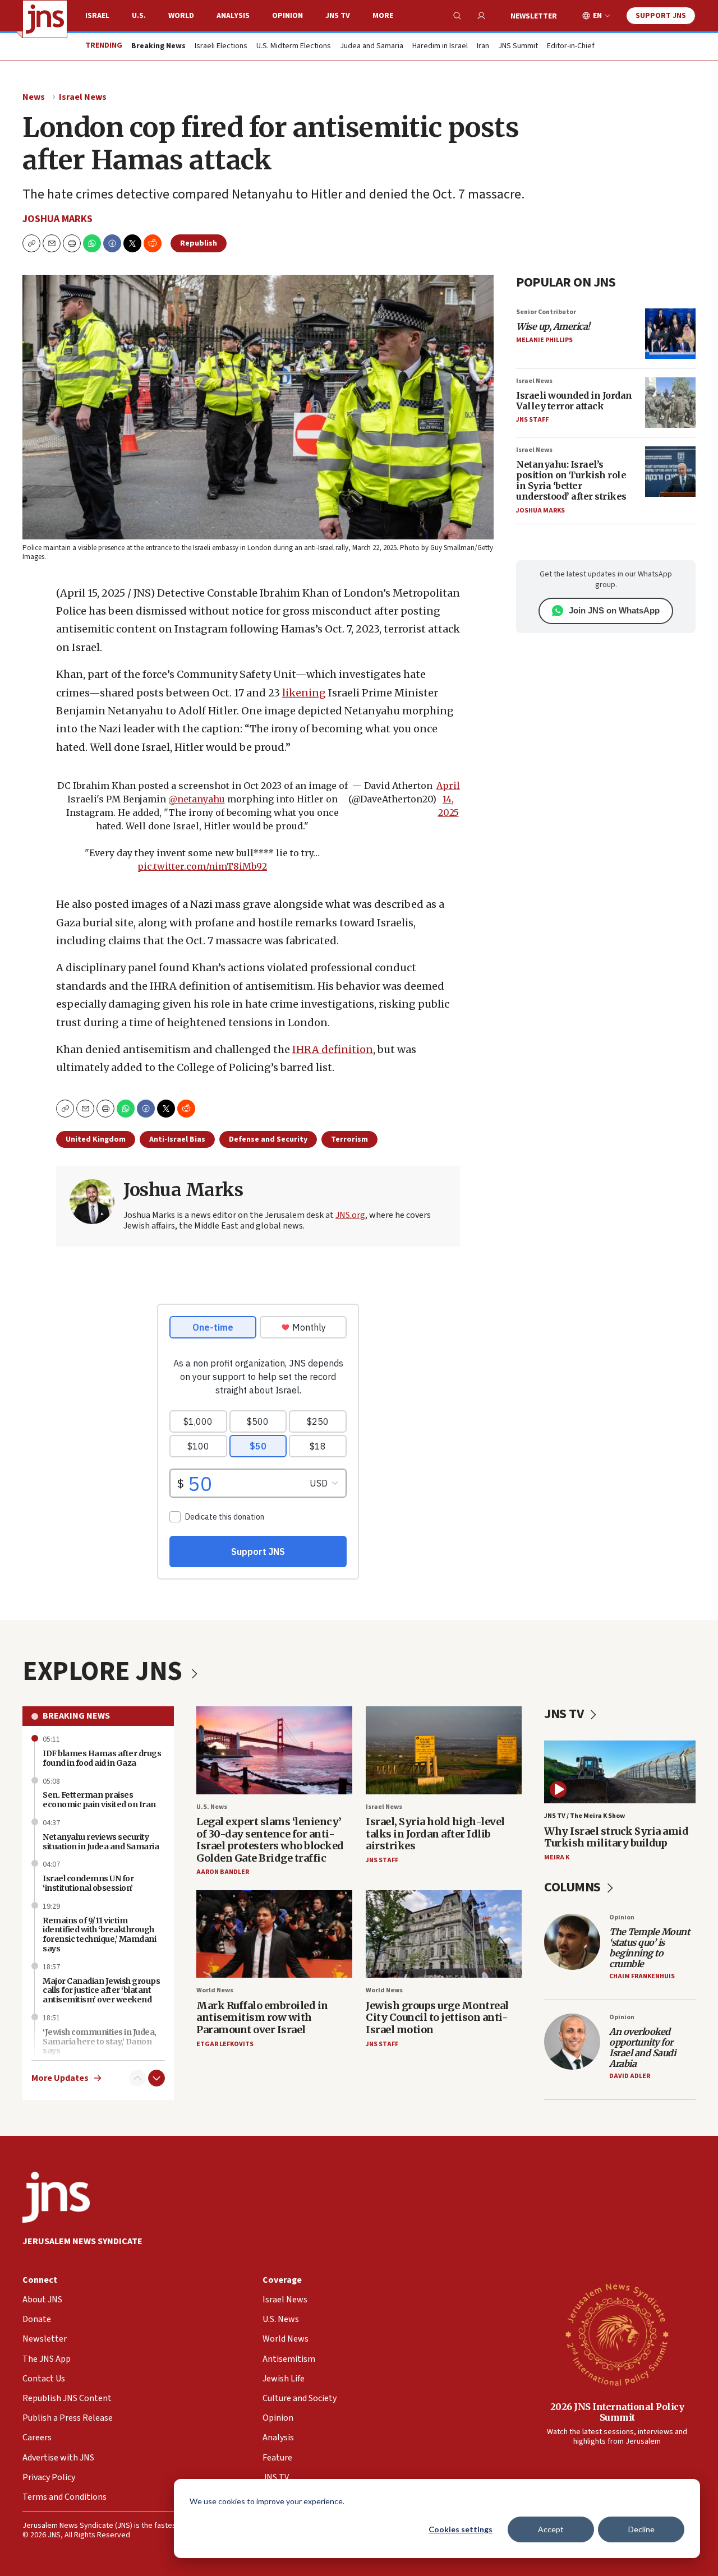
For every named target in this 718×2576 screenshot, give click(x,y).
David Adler (630, 2076)
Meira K (557, 1857)
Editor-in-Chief (571, 47)
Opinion (287, 16)
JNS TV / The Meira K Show (584, 1816)
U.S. (139, 16)
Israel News (83, 97)
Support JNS (661, 16)
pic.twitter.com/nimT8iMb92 (202, 866)
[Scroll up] (137, 2078)
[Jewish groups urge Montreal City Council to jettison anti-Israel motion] (444, 1934)
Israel (97, 16)
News (34, 97)
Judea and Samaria (372, 47)
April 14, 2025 (448, 799)
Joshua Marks (57, 219)
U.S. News (212, 1807)
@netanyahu (197, 799)
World (181, 16)
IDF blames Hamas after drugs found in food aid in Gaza (102, 1758)
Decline (641, 2529)
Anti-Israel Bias (177, 1139)
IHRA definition (333, 1049)
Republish (199, 243)
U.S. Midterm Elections (294, 47)
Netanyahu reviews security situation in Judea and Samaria (101, 1842)
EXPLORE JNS (105, 1672)
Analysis (233, 16)
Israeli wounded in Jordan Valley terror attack (574, 401)
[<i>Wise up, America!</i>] (670, 334)
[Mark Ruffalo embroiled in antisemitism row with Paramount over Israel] (274, 1934)
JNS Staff (532, 420)
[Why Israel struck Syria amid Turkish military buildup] (620, 1772)
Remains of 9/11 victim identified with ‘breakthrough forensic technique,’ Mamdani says (99, 1935)
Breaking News (76, 1716)
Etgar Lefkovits (225, 2044)
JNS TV (338, 16)
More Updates (60, 2078)
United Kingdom (96, 1139)
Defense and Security (268, 1139)
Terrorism (349, 1139)
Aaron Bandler (223, 1872)
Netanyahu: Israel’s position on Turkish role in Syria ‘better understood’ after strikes (571, 481)
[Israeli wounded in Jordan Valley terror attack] (670, 403)
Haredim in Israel (440, 47)
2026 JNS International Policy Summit (617, 2412)
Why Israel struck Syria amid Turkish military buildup (616, 1837)
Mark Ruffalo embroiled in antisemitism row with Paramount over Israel (262, 2018)
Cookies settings (461, 2529)
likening (304, 693)
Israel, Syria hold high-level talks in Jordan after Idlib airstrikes (435, 1834)
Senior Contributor (546, 312)
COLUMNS (574, 1887)
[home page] (45, 19)
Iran (483, 47)
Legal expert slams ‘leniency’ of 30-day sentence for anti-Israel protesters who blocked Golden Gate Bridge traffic (270, 1840)
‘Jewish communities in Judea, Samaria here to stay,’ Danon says (100, 2042)
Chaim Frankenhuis (642, 1976)
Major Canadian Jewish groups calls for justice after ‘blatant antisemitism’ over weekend (101, 1991)
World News (215, 1990)
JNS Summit (518, 47)
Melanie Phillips (544, 340)
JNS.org (350, 1215)
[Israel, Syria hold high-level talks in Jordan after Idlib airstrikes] (444, 1750)
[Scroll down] (157, 2078)
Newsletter (534, 16)
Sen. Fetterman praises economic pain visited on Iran (99, 1800)
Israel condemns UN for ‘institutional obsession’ (88, 1883)
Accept (551, 2529)
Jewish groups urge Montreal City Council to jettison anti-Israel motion (437, 2018)
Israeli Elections (221, 47)
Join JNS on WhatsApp (614, 610)
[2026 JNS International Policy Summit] (617, 2334)
